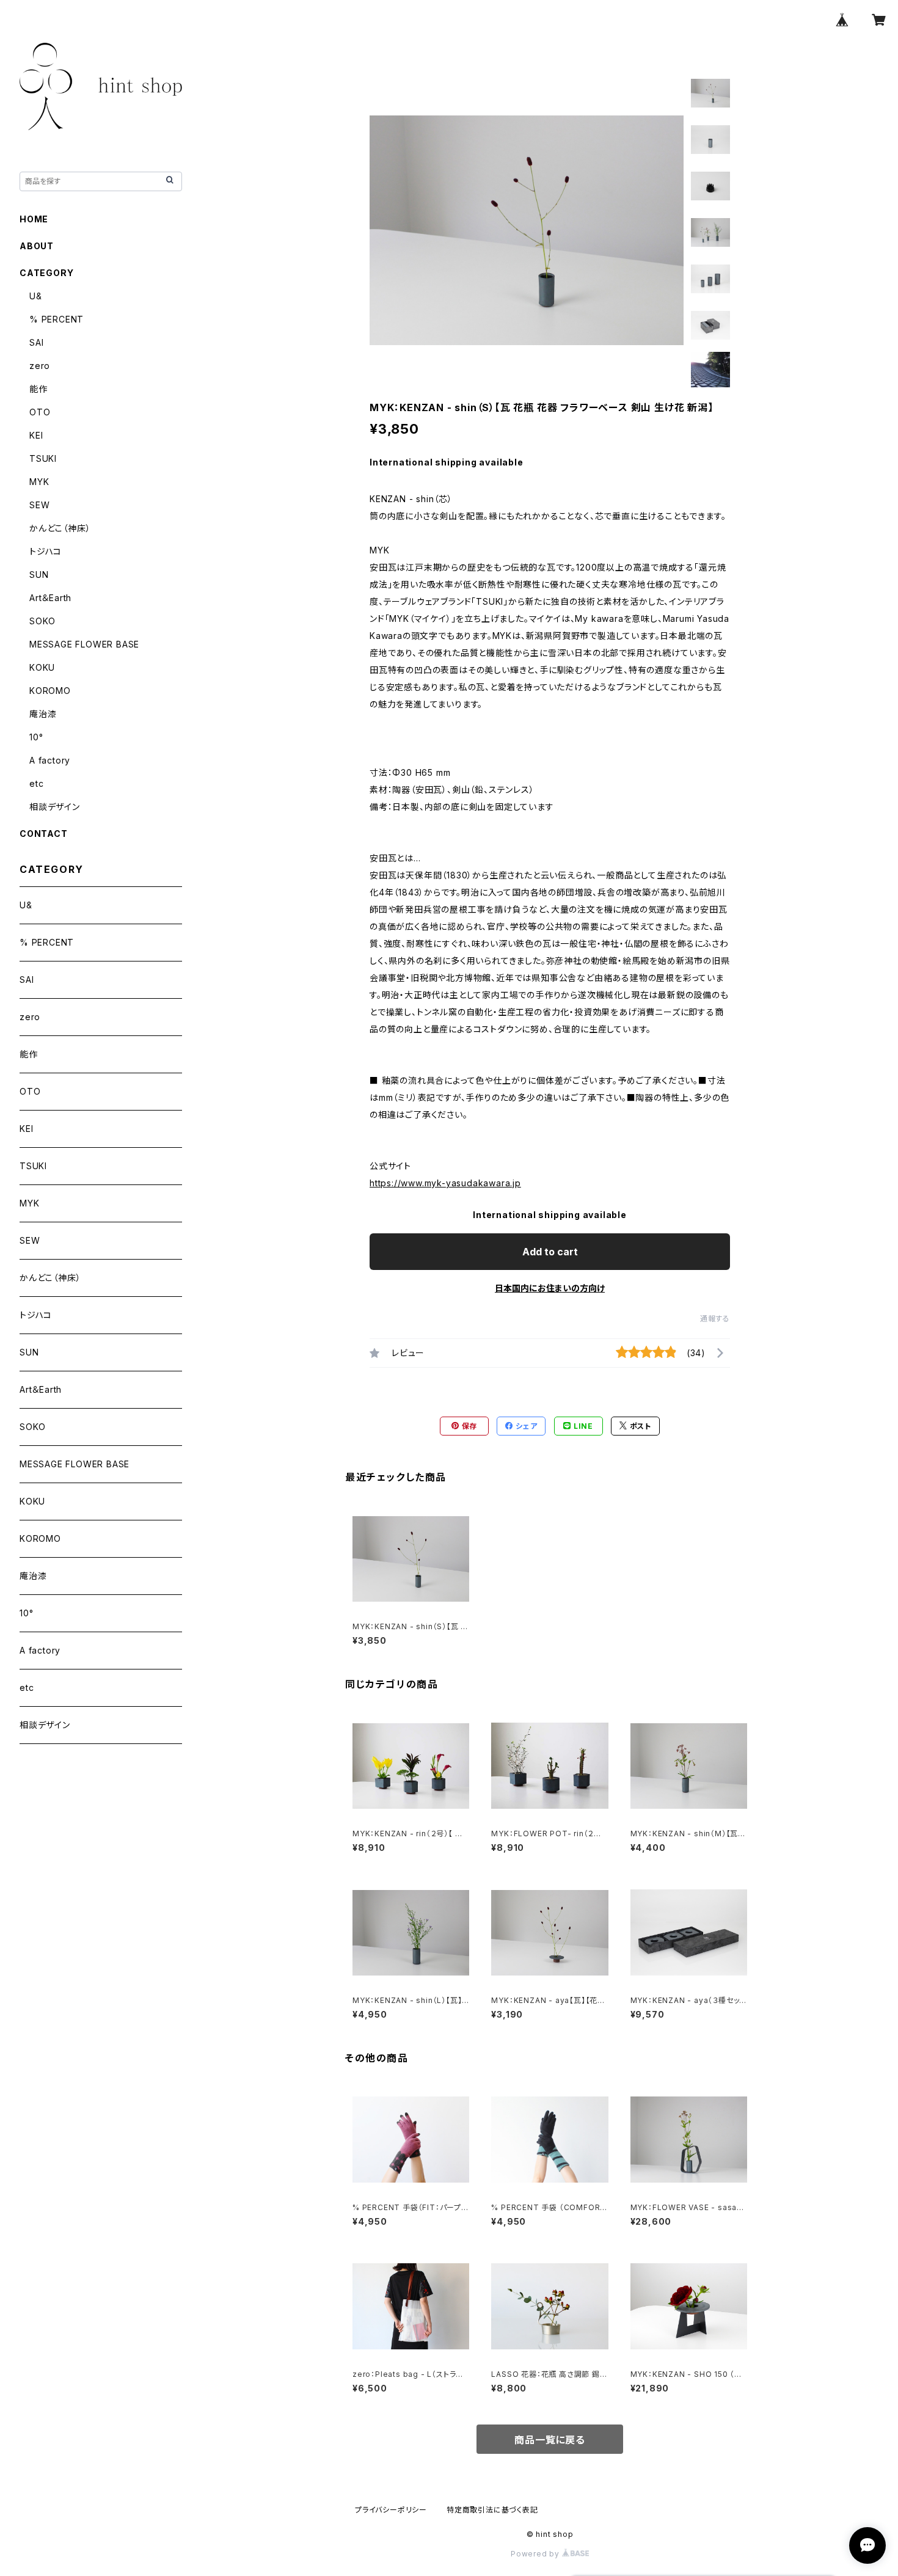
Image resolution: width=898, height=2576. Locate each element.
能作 (38, 389)
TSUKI (43, 458)
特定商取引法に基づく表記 (492, 2510)
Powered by (536, 2554)
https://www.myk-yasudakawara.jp (445, 1183)
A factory (50, 760)
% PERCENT (57, 319)
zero (40, 366)
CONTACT (44, 834)
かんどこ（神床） (60, 528)
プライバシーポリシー (391, 2510)
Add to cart (550, 1252)
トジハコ (46, 551)
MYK (39, 482)
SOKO (42, 621)
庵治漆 (43, 714)
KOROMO (50, 691)
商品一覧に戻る (550, 2440)
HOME (34, 219)
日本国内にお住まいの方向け (550, 1288)
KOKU (42, 667)
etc (36, 783)
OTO (40, 412)
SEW (39, 505)
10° (36, 737)
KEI (36, 435)
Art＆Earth (50, 598)
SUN (39, 575)
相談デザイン (55, 807)
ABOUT (37, 246)
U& (36, 296)
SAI (36, 342)
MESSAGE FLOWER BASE (84, 644)
